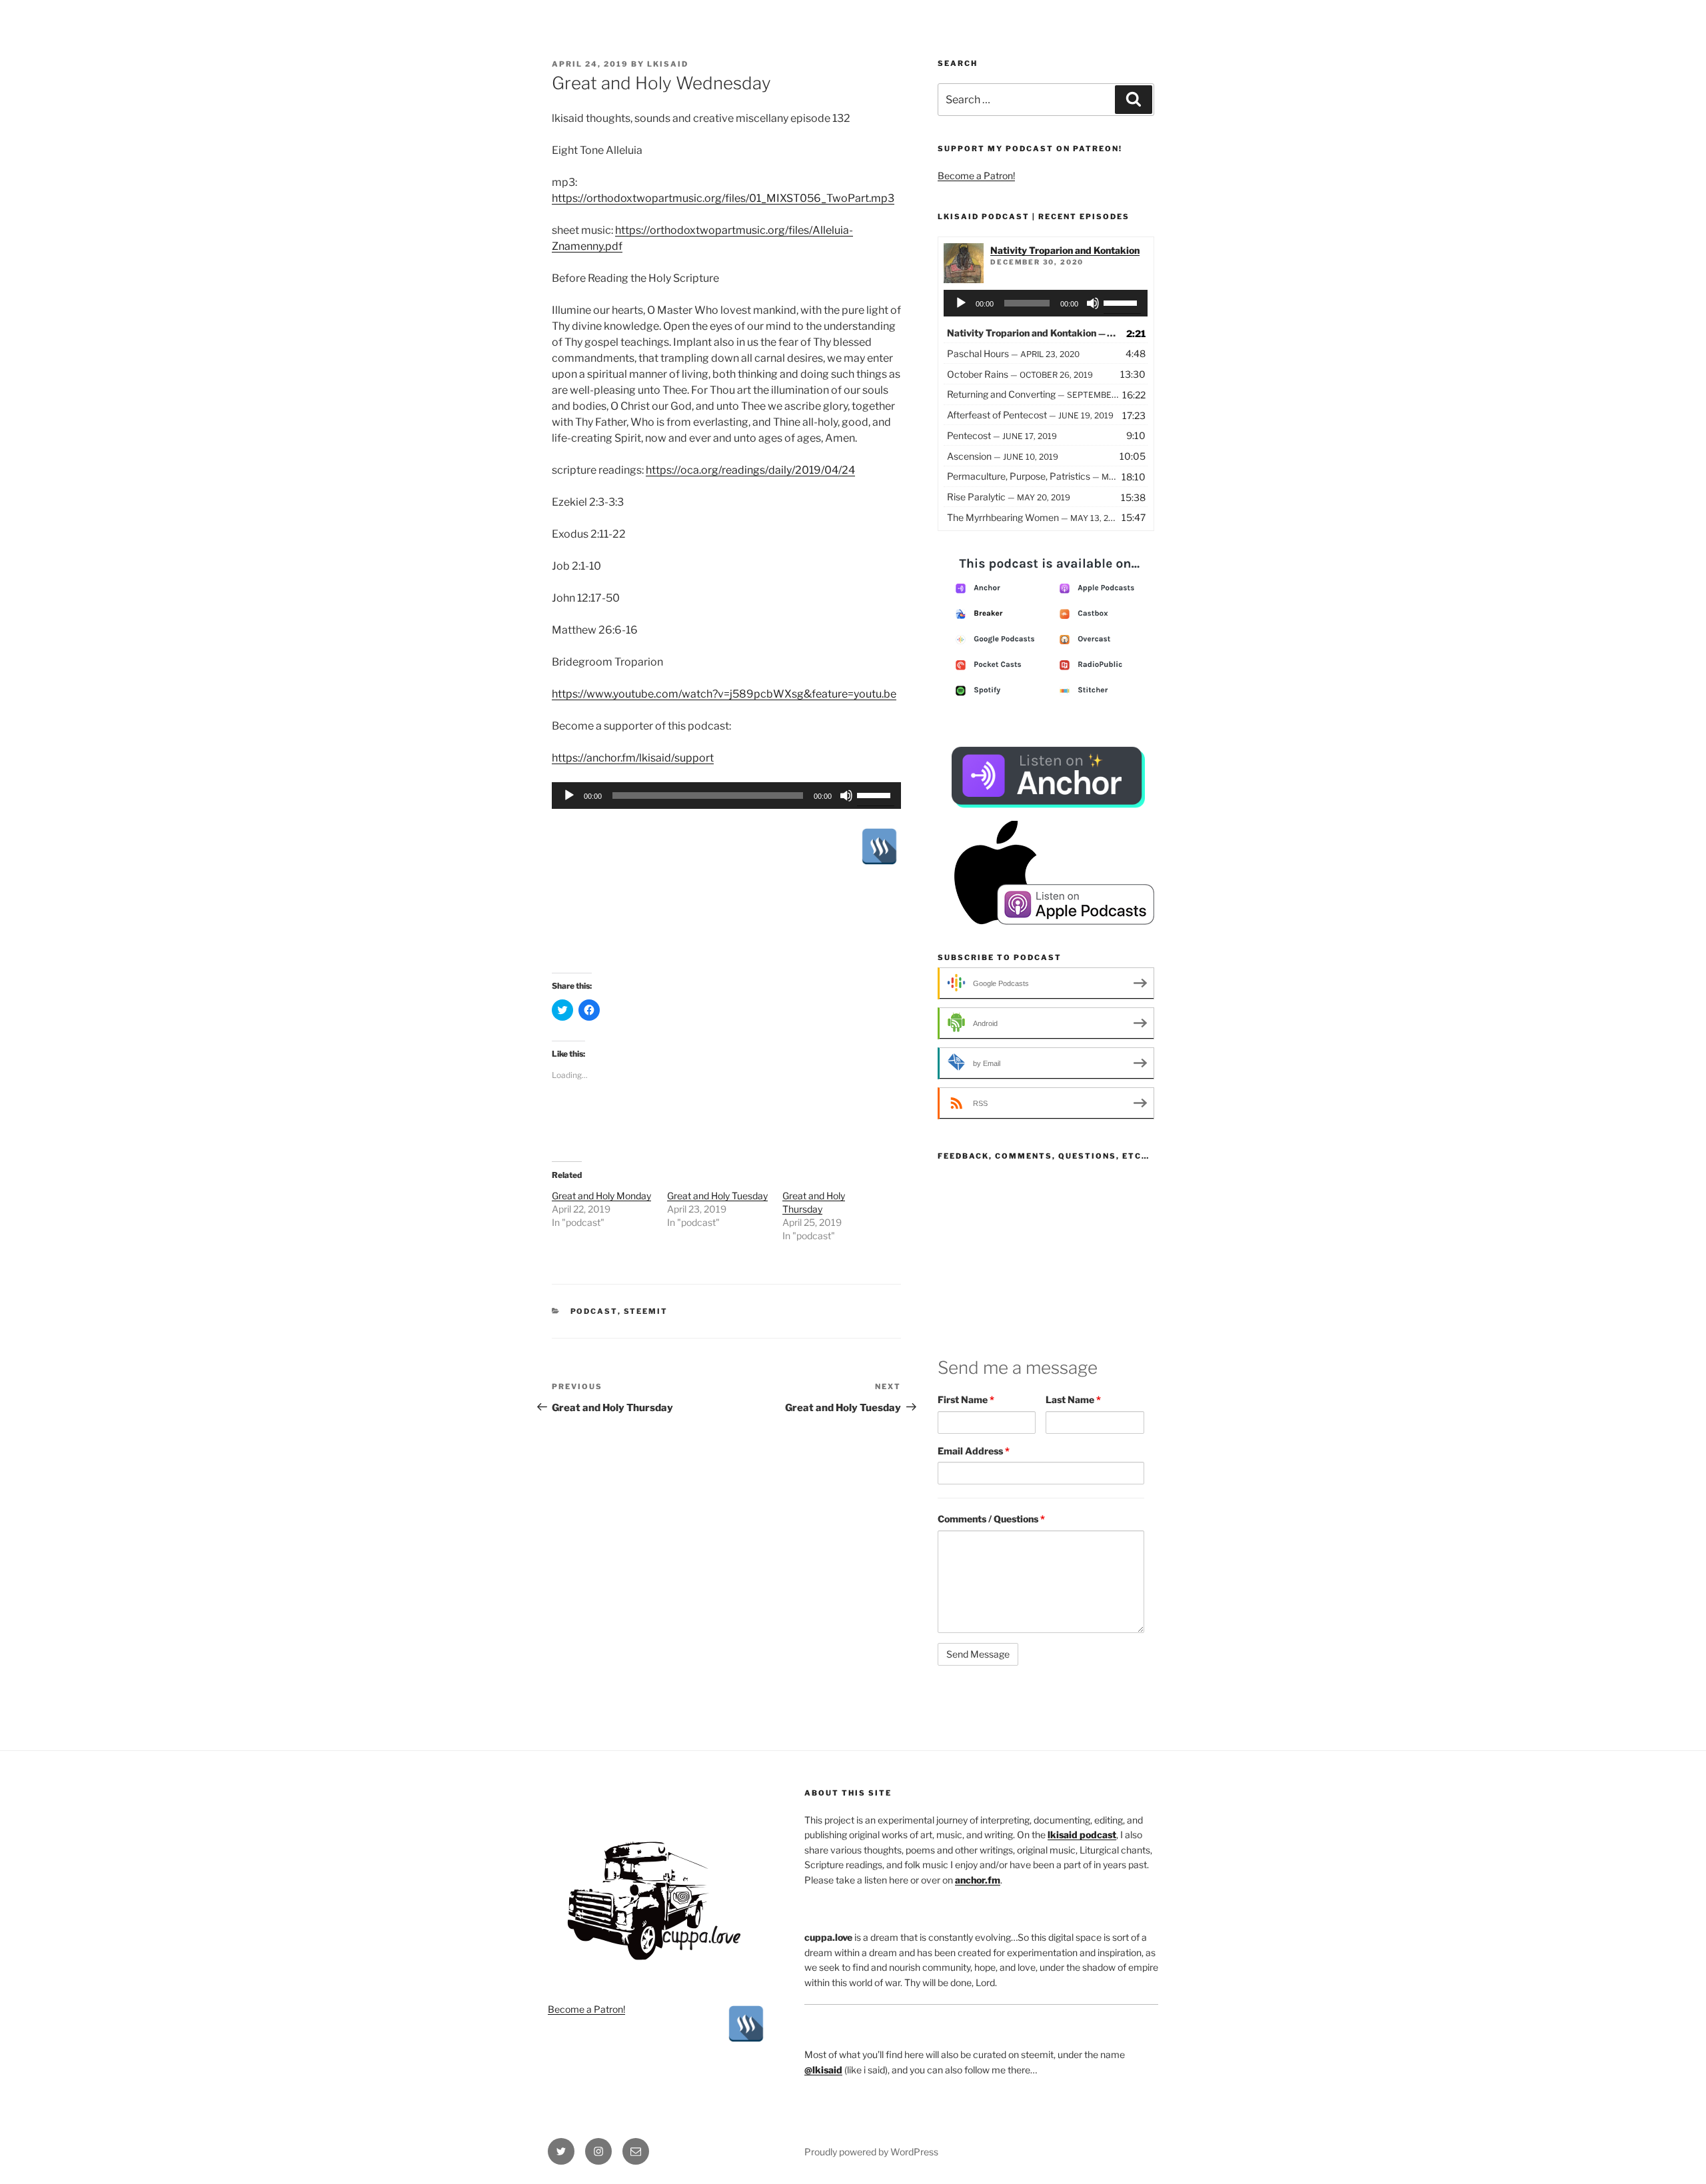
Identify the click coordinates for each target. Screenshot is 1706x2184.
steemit (646, 1311)
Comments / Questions (991, 1519)
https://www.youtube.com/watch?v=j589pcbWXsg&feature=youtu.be (724, 694)
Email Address (974, 1451)
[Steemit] (879, 846)
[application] (726, 796)
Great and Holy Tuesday (717, 1196)
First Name (966, 1399)
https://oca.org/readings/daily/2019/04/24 (750, 470)
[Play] (569, 796)
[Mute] (846, 796)
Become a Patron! (976, 176)
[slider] (876, 794)
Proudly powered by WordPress (871, 2152)
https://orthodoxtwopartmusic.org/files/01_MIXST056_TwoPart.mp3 (723, 198)
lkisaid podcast (1082, 1835)
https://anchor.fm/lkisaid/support (633, 758)
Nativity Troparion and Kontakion (1065, 250)
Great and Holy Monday (601, 1196)
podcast (594, 1311)
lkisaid (668, 64)
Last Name (1073, 1399)
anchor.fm (978, 1880)
